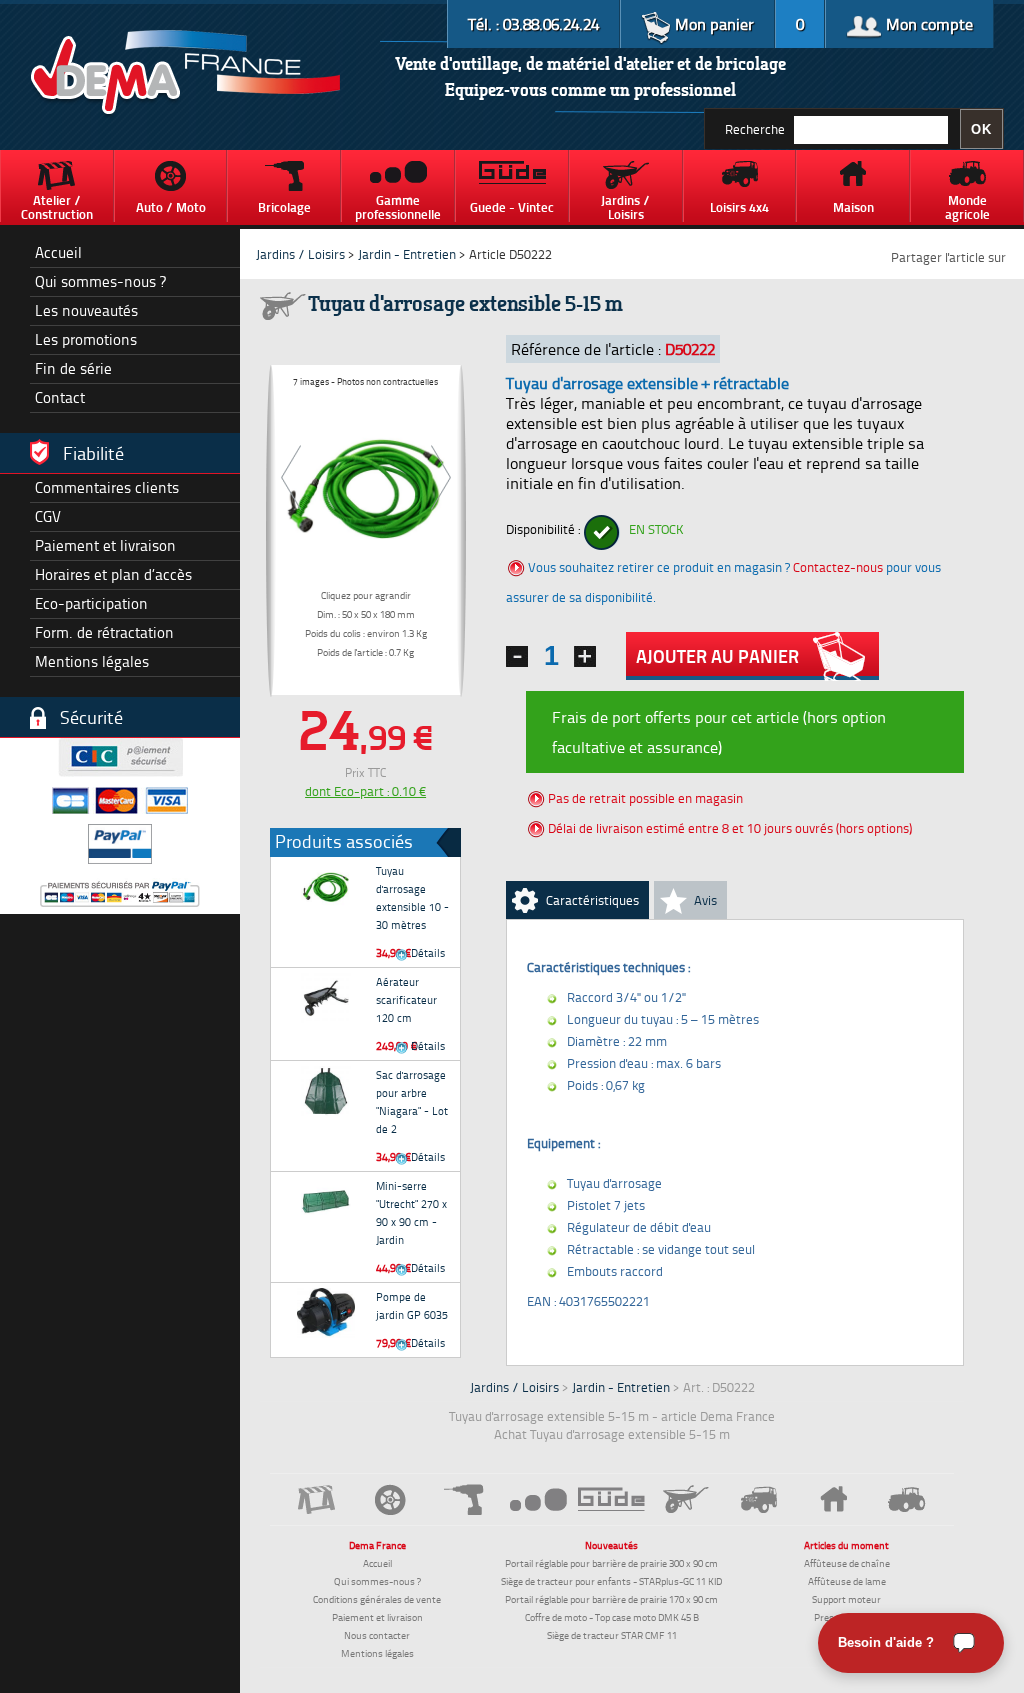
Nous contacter (377, 1635)
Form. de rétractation (104, 632)
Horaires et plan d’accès (113, 574)
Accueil (58, 252)
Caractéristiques (592, 900)
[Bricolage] (465, 1499)
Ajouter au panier (717, 656)
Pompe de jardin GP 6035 (412, 1305)
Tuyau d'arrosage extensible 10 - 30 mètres (412, 897)
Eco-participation (91, 603)
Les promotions (86, 339)
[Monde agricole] (907, 1499)
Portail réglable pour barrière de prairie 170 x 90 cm (611, 1599)
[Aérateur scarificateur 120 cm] (326, 998)
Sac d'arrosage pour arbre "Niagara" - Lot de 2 (412, 1101)
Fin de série (73, 368)
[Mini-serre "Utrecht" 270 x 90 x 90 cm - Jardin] (326, 1202)
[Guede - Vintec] (612, 1499)
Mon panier (712, 24)
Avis (705, 900)
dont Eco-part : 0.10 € (365, 791)
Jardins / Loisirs (300, 254)
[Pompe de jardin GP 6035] (326, 1313)
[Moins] (517, 656)
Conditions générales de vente (377, 1599)
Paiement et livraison (105, 545)
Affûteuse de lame (847, 1581)
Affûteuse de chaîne (847, 1563)
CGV (48, 516)
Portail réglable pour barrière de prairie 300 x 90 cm (611, 1563)
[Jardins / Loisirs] (686, 1499)
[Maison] (833, 1499)
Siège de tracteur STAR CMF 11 (612, 1635)
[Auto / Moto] (391, 1499)
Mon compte (927, 24)
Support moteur (846, 1599)
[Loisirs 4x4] (760, 1499)
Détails (426, 952)
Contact (60, 397)
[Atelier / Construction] (317, 1499)
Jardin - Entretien (408, 254)
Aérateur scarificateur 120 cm (406, 999)
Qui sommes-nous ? (100, 281)
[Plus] (585, 656)
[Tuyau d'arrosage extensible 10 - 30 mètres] (326, 887)
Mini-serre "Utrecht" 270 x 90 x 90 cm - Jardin (411, 1212)
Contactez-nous (838, 567)
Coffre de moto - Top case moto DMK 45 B (612, 1617)
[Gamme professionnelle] (538, 1498)
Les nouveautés (86, 310)
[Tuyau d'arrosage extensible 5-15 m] (366, 484)
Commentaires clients (107, 487)
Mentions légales (92, 661)
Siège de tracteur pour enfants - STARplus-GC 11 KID (611, 1581)
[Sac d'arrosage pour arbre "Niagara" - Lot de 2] (326, 1091)
